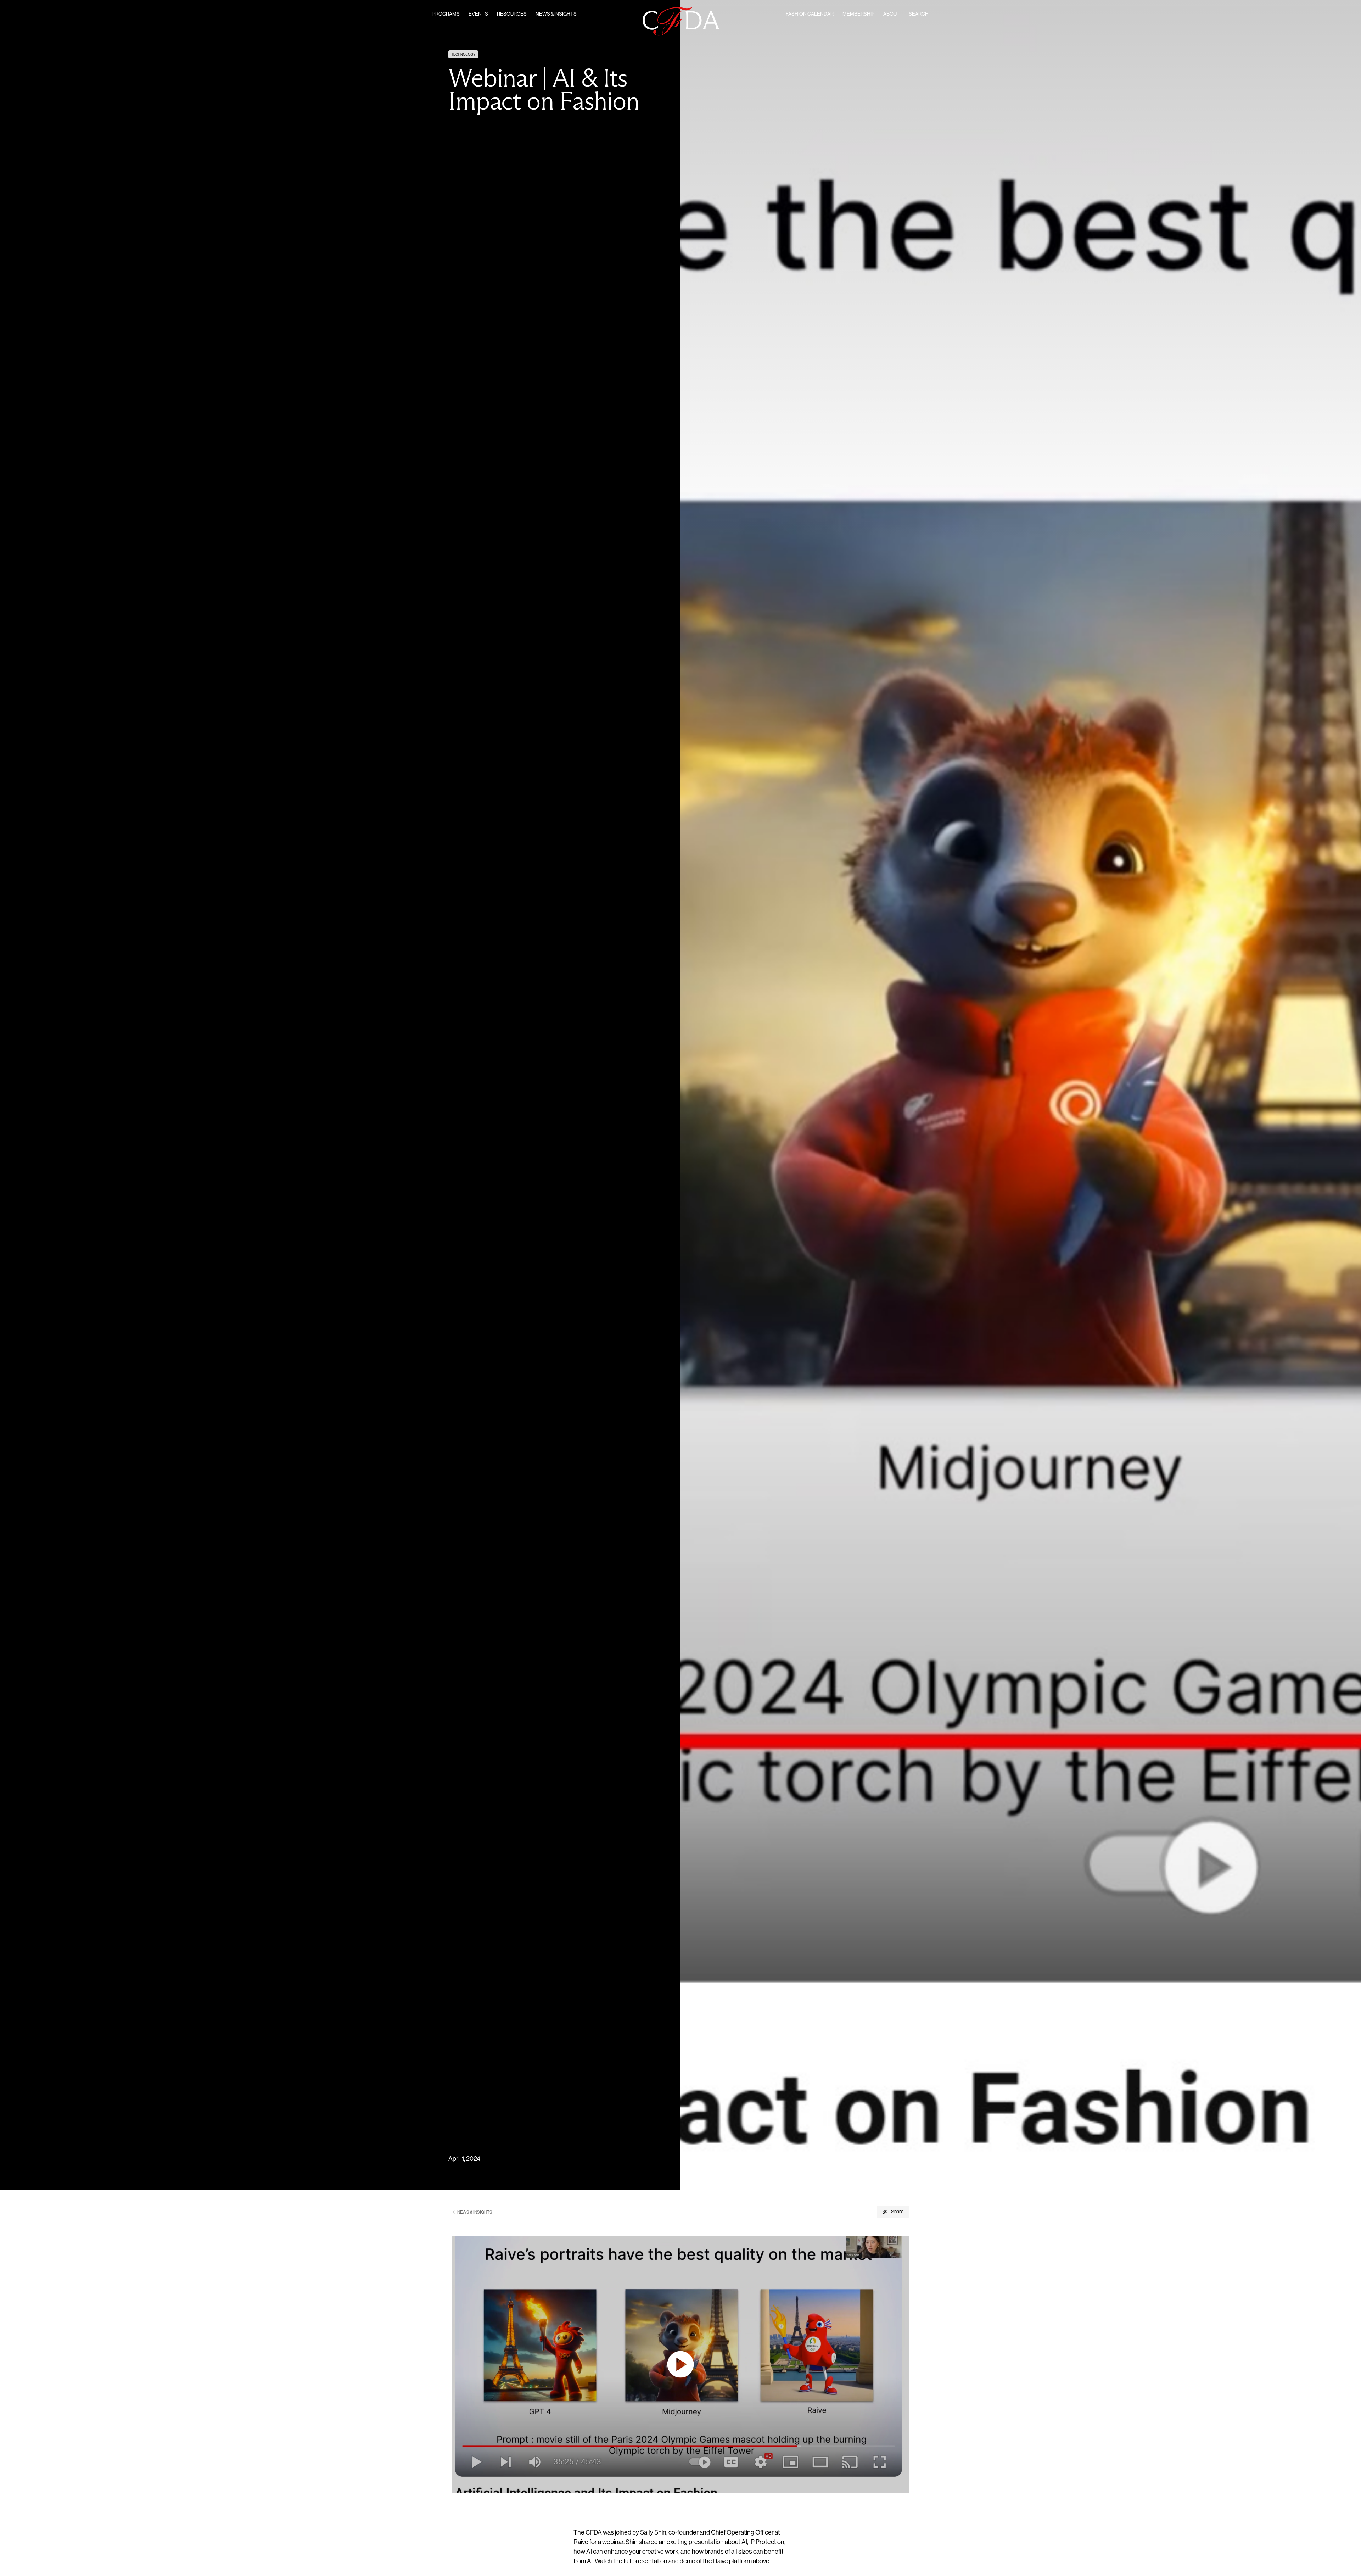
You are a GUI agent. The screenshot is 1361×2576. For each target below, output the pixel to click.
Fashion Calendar (810, 14)
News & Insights (556, 14)
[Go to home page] (681, 21)
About (892, 14)
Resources (512, 14)
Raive (581, 2543)
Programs (446, 14)
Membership (858, 14)
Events (478, 14)
